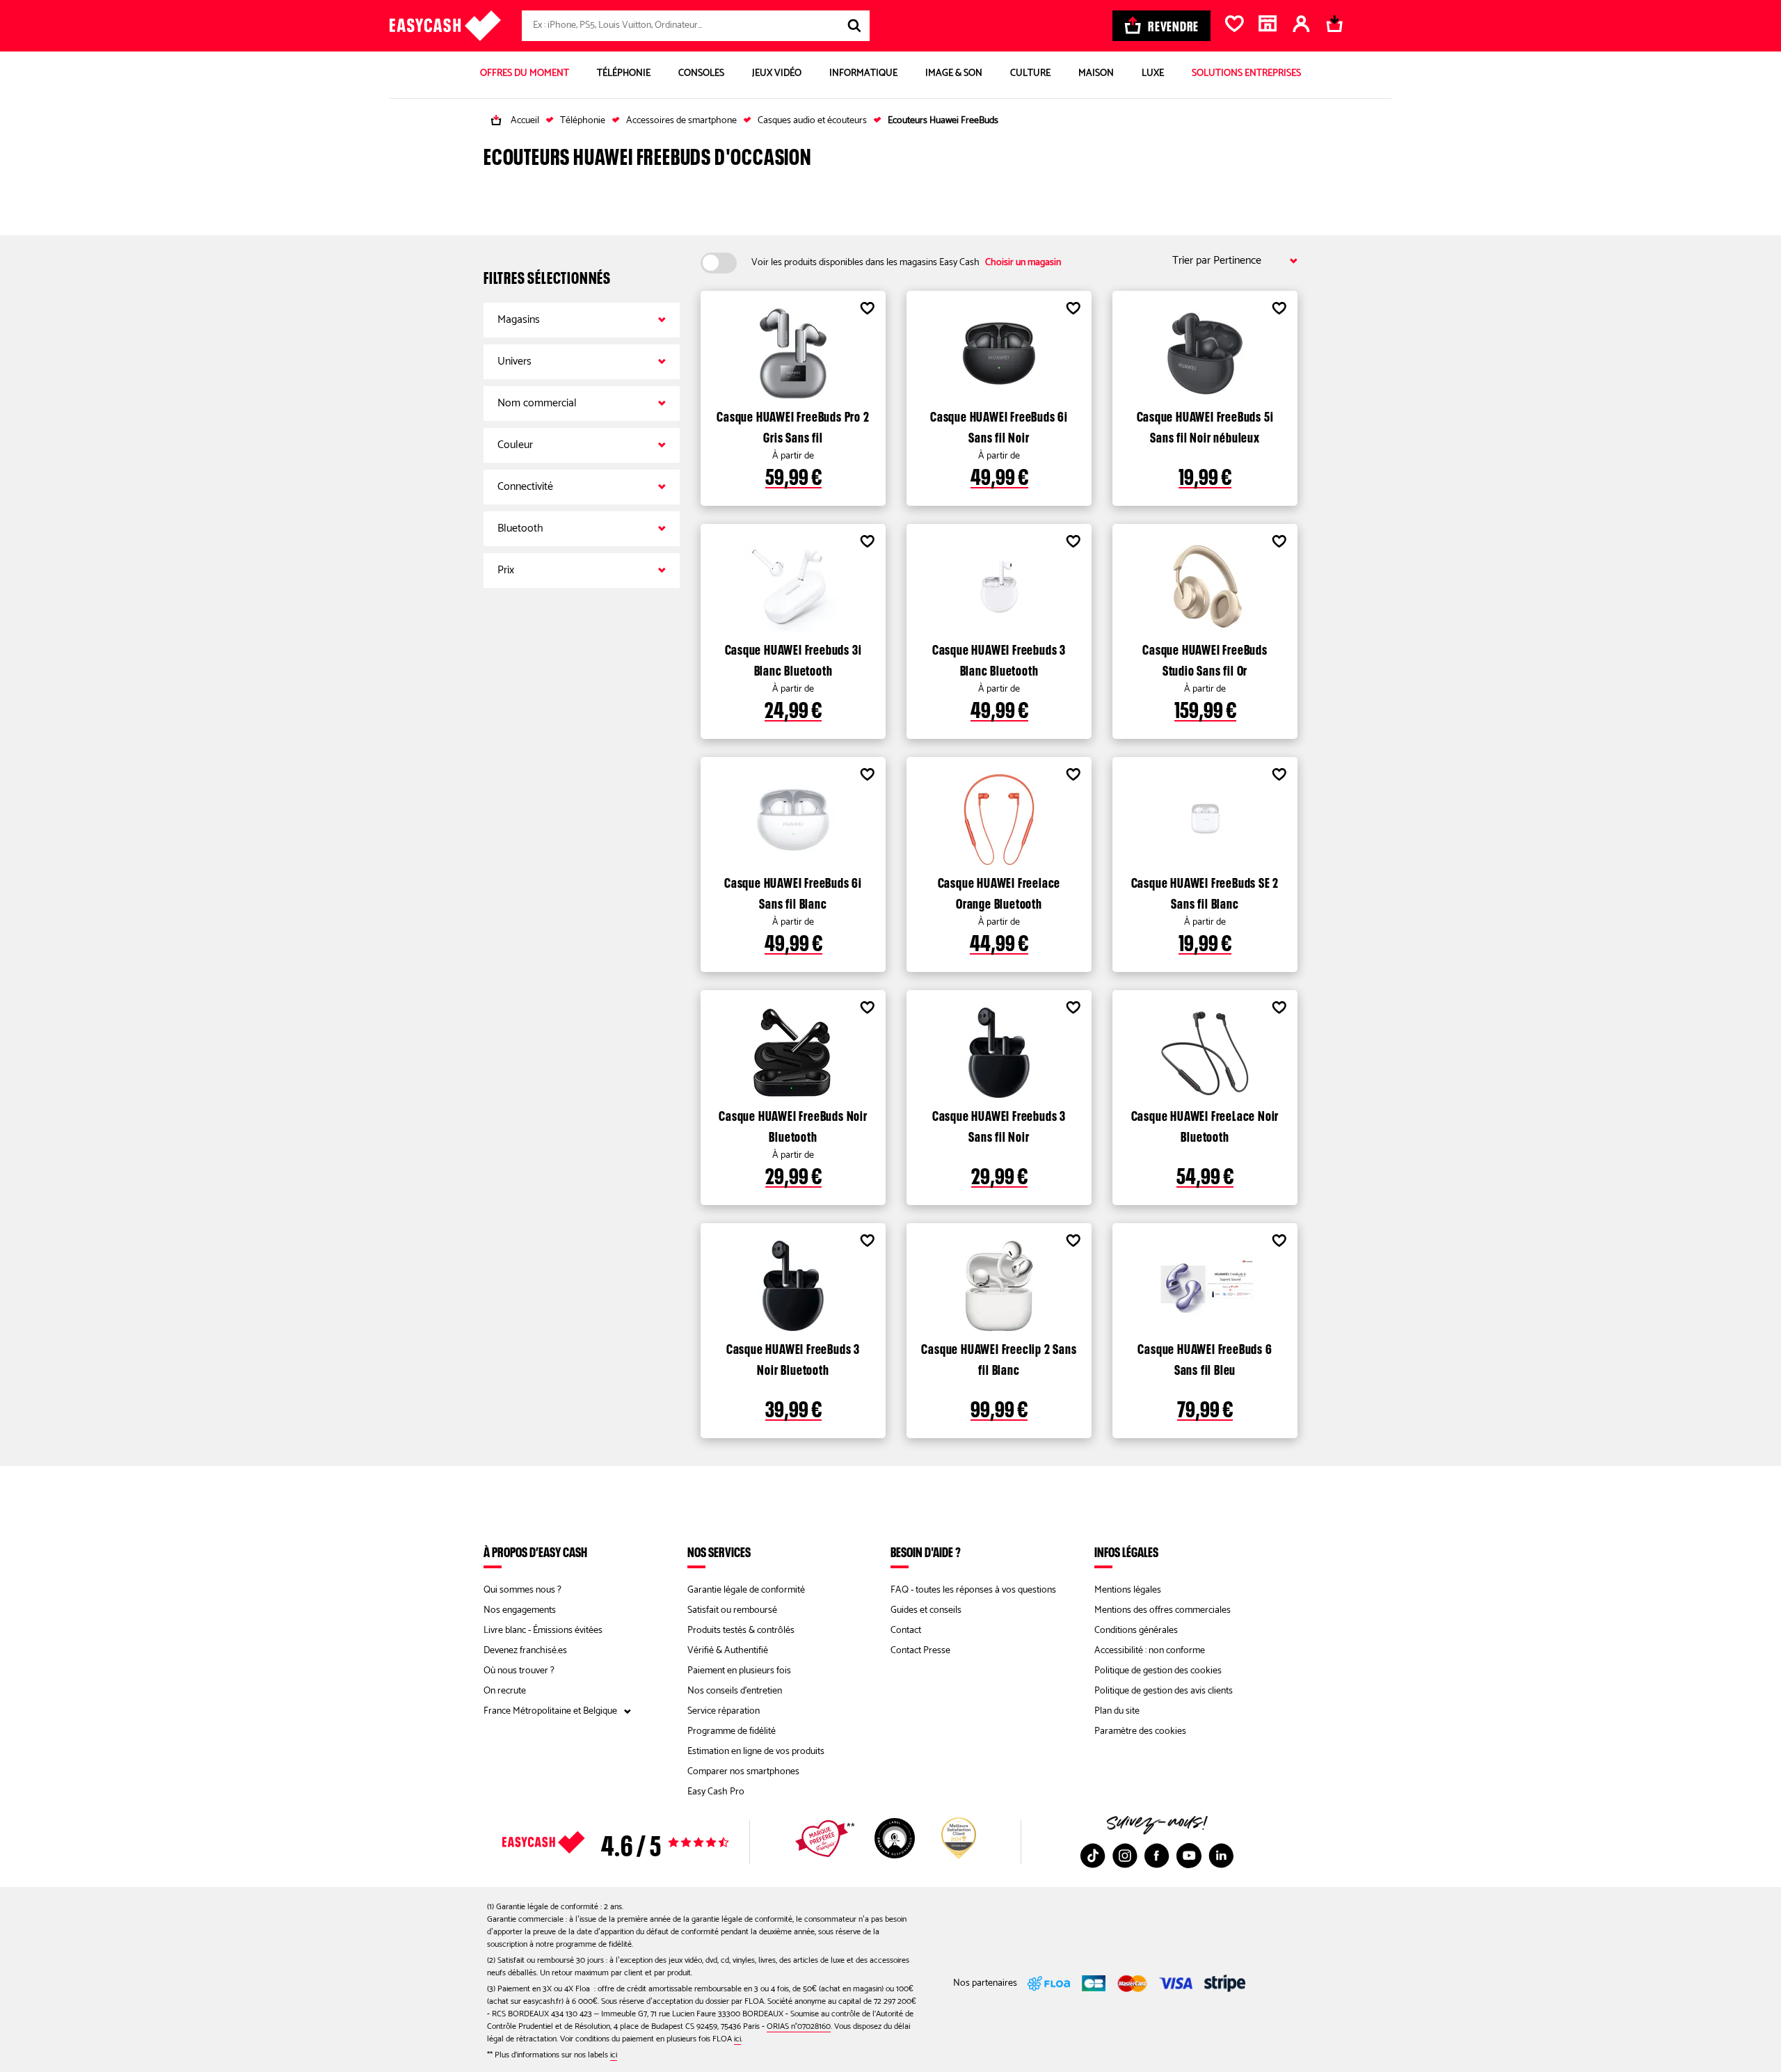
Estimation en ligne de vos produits (756, 1752)
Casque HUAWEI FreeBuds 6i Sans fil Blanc (793, 891)
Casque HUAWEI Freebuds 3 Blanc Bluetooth (999, 658)
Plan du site (1117, 1711)
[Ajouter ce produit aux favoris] (867, 310)
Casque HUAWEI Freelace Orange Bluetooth (999, 891)
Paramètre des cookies (1140, 1731)
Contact (906, 1631)
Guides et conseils (926, 1610)
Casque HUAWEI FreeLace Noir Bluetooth (1205, 1124)
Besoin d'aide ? (926, 1552)
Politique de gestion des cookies (1158, 1671)
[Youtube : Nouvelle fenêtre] (1189, 1856)
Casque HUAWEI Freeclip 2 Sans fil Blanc (999, 1357)
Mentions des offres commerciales (1163, 1610)
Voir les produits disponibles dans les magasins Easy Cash (906, 263)
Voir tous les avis (640, 1842)
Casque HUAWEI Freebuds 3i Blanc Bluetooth (793, 658)
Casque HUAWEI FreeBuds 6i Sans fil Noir (999, 425)
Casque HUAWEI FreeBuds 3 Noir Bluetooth (793, 1357)
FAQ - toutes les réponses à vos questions (973, 1590)
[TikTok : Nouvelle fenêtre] (1093, 1856)
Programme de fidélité (732, 1731)
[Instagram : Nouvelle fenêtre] (1125, 1856)
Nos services (719, 1552)
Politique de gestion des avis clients (1164, 1691)
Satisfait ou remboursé (732, 1610)
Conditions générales (1136, 1631)
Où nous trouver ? (519, 1671)
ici (737, 2039)
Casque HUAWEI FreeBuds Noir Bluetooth (793, 1124)
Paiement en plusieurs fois (739, 1671)
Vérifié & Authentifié (728, 1651)
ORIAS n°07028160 (799, 2026)
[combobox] (696, 26)
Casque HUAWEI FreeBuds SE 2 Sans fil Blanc (1205, 891)
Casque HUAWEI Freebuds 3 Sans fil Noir (999, 1124)
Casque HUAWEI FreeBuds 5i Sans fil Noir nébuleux (1205, 425)
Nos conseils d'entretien (735, 1691)
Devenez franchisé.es (525, 1651)
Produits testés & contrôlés (741, 1631)
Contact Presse (920, 1651)
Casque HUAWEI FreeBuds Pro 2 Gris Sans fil (793, 425)
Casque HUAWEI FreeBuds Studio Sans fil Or (1205, 658)
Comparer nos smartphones (743, 1772)
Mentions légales (1128, 1590)
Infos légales (1126, 1552)
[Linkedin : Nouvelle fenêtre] (1221, 1856)
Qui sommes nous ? (522, 1590)
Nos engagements (520, 1610)
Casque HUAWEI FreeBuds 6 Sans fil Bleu (1205, 1357)
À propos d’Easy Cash (535, 1552)
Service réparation (724, 1711)
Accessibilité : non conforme (1150, 1651)
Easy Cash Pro (716, 1792)
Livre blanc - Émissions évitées (543, 1631)
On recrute (505, 1691)
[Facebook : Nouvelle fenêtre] (1157, 1856)
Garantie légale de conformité (746, 1590)
